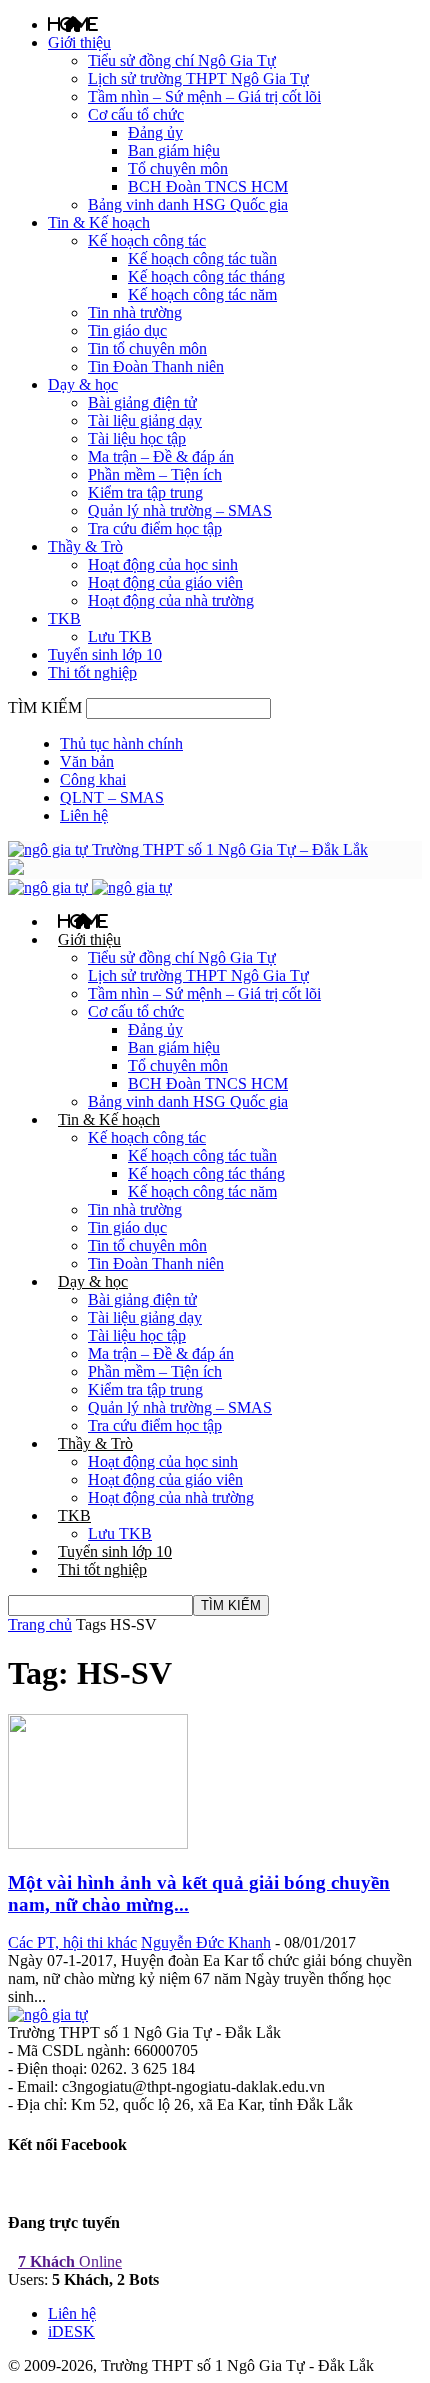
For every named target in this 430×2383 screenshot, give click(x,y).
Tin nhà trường (135, 312)
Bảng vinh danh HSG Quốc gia (188, 204)
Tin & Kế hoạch (99, 222)
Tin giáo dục (127, 330)
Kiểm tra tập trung (145, 492)
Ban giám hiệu (174, 150)
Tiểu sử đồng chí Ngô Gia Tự (182, 60)
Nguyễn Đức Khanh (206, 1942)
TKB (64, 618)
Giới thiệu (79, 42)
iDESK (71, 2331)
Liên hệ (84, 815)
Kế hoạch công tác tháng (206, 276)
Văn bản (87, 761)
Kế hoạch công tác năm (202, 294)
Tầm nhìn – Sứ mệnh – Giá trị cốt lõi (204, 96)
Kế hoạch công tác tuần (202, 258)
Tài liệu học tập (137, 438)
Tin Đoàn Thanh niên (156, 366)
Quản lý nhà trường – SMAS (180, 510)
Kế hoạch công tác (147, 240)
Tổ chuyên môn (178, 168)
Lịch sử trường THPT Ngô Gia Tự (198, 78)
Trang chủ (40, 1624)
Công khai (93, 779)
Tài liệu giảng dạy (145, 420)
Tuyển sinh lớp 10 (105, 654)
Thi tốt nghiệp (92, 672)
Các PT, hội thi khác (72, 1942)
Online (70, 2261)
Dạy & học (83, 384)
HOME (73, 24)
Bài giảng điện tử (142, 402)
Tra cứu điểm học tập (155, 528)
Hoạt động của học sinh (163, 564)
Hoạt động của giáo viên (165, 582)
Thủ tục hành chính (121, 743)
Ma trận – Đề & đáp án (161, 456)
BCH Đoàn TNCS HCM (208, 186)
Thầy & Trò (85, 546)
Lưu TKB (120, 636)
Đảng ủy (155, 132)
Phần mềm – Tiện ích (155, 474)
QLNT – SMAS (112, 797)
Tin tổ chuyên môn (147, 348)
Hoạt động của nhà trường (171, 600)
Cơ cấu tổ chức (136, 114)
